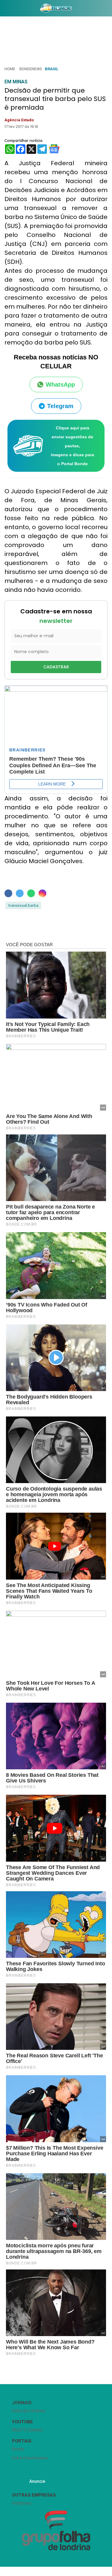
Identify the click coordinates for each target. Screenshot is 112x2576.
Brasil (52, 69)
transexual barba (23, 905)
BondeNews (31, 69)
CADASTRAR (56, 667)
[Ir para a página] (56, 8)
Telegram (60, 406)
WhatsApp (60, 385)
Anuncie (37, 2481)
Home (10, 69)
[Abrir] (4, 9)
